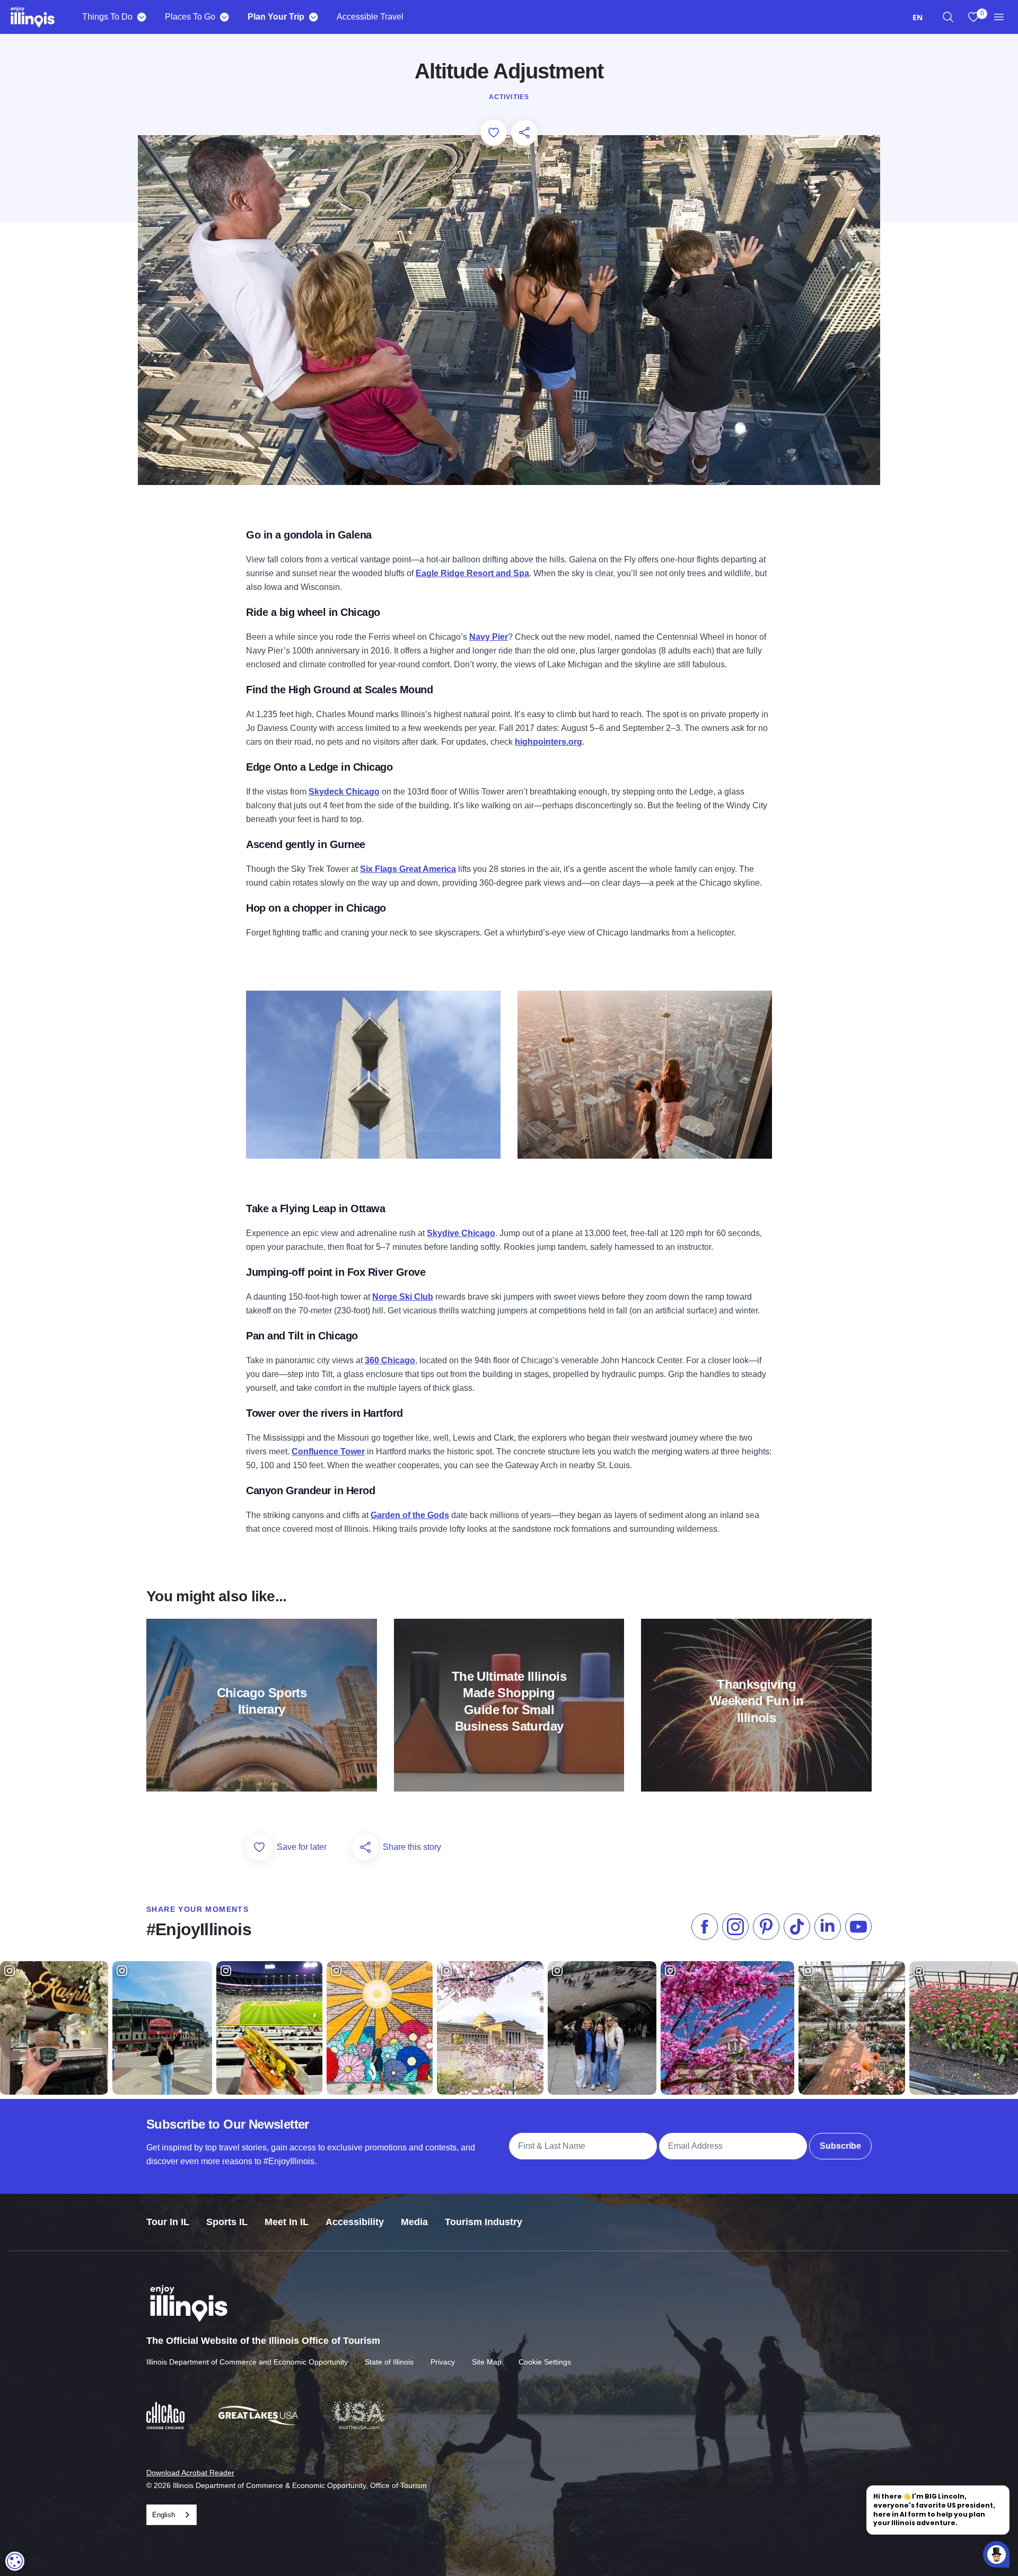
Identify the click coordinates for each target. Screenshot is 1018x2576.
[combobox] (918, 17)
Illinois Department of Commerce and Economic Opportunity (247, 2362)
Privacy (443, 2362)
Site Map (487, 2362)
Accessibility (355, 2222)
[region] (948, 17)
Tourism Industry (484, 2222)
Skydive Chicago (461, 1233)
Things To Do (107, 17)
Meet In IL (287, 2222)
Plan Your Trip (276, 17)
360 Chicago (390, 1360)
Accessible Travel (370, 17)
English (164, 2515)
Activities (509, 97)
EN (918, 17)
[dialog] (15, 2561)
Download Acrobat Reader (190, 2473)
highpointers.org (549, 742)
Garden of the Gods (410, 1515)
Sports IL (227, 2222)
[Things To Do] (141, 17)
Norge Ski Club (403, 1297)
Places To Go (190, 17)
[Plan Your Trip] (313, 17)
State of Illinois (389, 2362)
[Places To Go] (224, 17)
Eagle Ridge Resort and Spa (472, 573)
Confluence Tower (328, 1452)
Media (414, 2222)
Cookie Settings (545, 2362)
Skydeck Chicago (344, 792)
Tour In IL (168, 2222)
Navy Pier (489, 637)
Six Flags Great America (408, 869)
